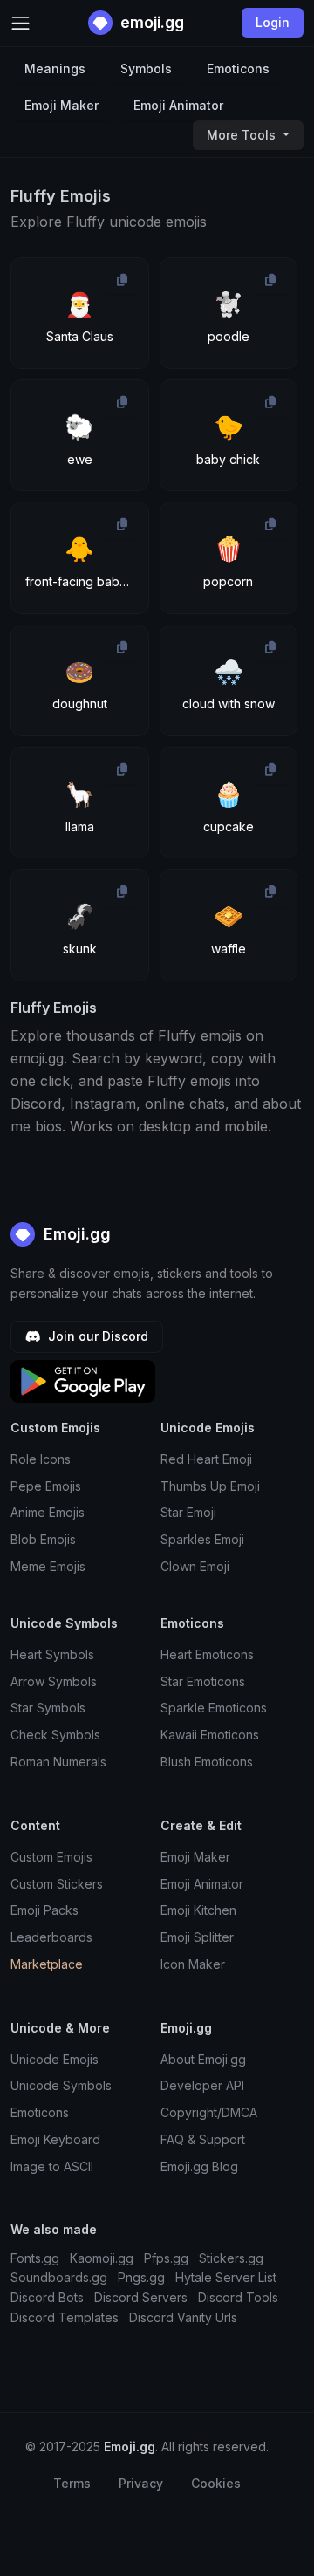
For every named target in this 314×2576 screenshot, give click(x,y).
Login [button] (273, 22)
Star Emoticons (203, 1681)
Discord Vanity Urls (183, 2317)
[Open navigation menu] (20, 23)
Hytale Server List (226, 2277)
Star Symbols (48, 1708)
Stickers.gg (231, 2258)
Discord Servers (141, 2297)
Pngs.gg (141, 2277)
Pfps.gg (166, 2258)
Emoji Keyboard (55, 2139)
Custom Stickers (57, 1884)
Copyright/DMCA (209, 2112)
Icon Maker (193, 1964)
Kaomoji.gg (102, 2258)
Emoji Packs (44, 1910)
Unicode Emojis (55, 2059)
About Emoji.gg (203, 2059)
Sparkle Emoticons (214, 1708)
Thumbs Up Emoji (210, 1486)
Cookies (216, 2483)
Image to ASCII (52, 2166)
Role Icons (41, 1459)
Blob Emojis (43, 1539)
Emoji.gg (75, 1234)
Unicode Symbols (61, 2085)
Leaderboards (51, 1937)
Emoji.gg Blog (199, 2166)
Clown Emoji (195, 1566)
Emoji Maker (61, 105)
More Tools (243, 135)
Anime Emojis (48, 1512)
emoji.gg (150, 22)
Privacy (141, 2483)
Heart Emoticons (207, 1654)
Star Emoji (188, 1512)
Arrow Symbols (54, 1681)
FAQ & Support (203, 2139)
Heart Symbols (52, 1654)
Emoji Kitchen (198, 1910)
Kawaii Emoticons (210, 1735)
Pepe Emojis (46, 1486)
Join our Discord (96, 1336)
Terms (72, 2483)
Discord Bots (47, 2297)
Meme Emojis (48, 1566)
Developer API (202, 2085)
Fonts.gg (35, 2258)
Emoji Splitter (197, 1937)
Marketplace (47, 1964)
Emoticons (238, 68)
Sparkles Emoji (202, 1539)
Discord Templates (65, 2317)
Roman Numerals (58, 1762)
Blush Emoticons (207, 1762)
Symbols (146, 68)
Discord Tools (238, 2297)
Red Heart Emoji (206, 1459)
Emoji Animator (178, 105)
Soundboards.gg (59, 2277)
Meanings (55, 68)
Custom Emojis (51, 1857)
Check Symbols (55, 1735)
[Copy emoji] (122, 280)
